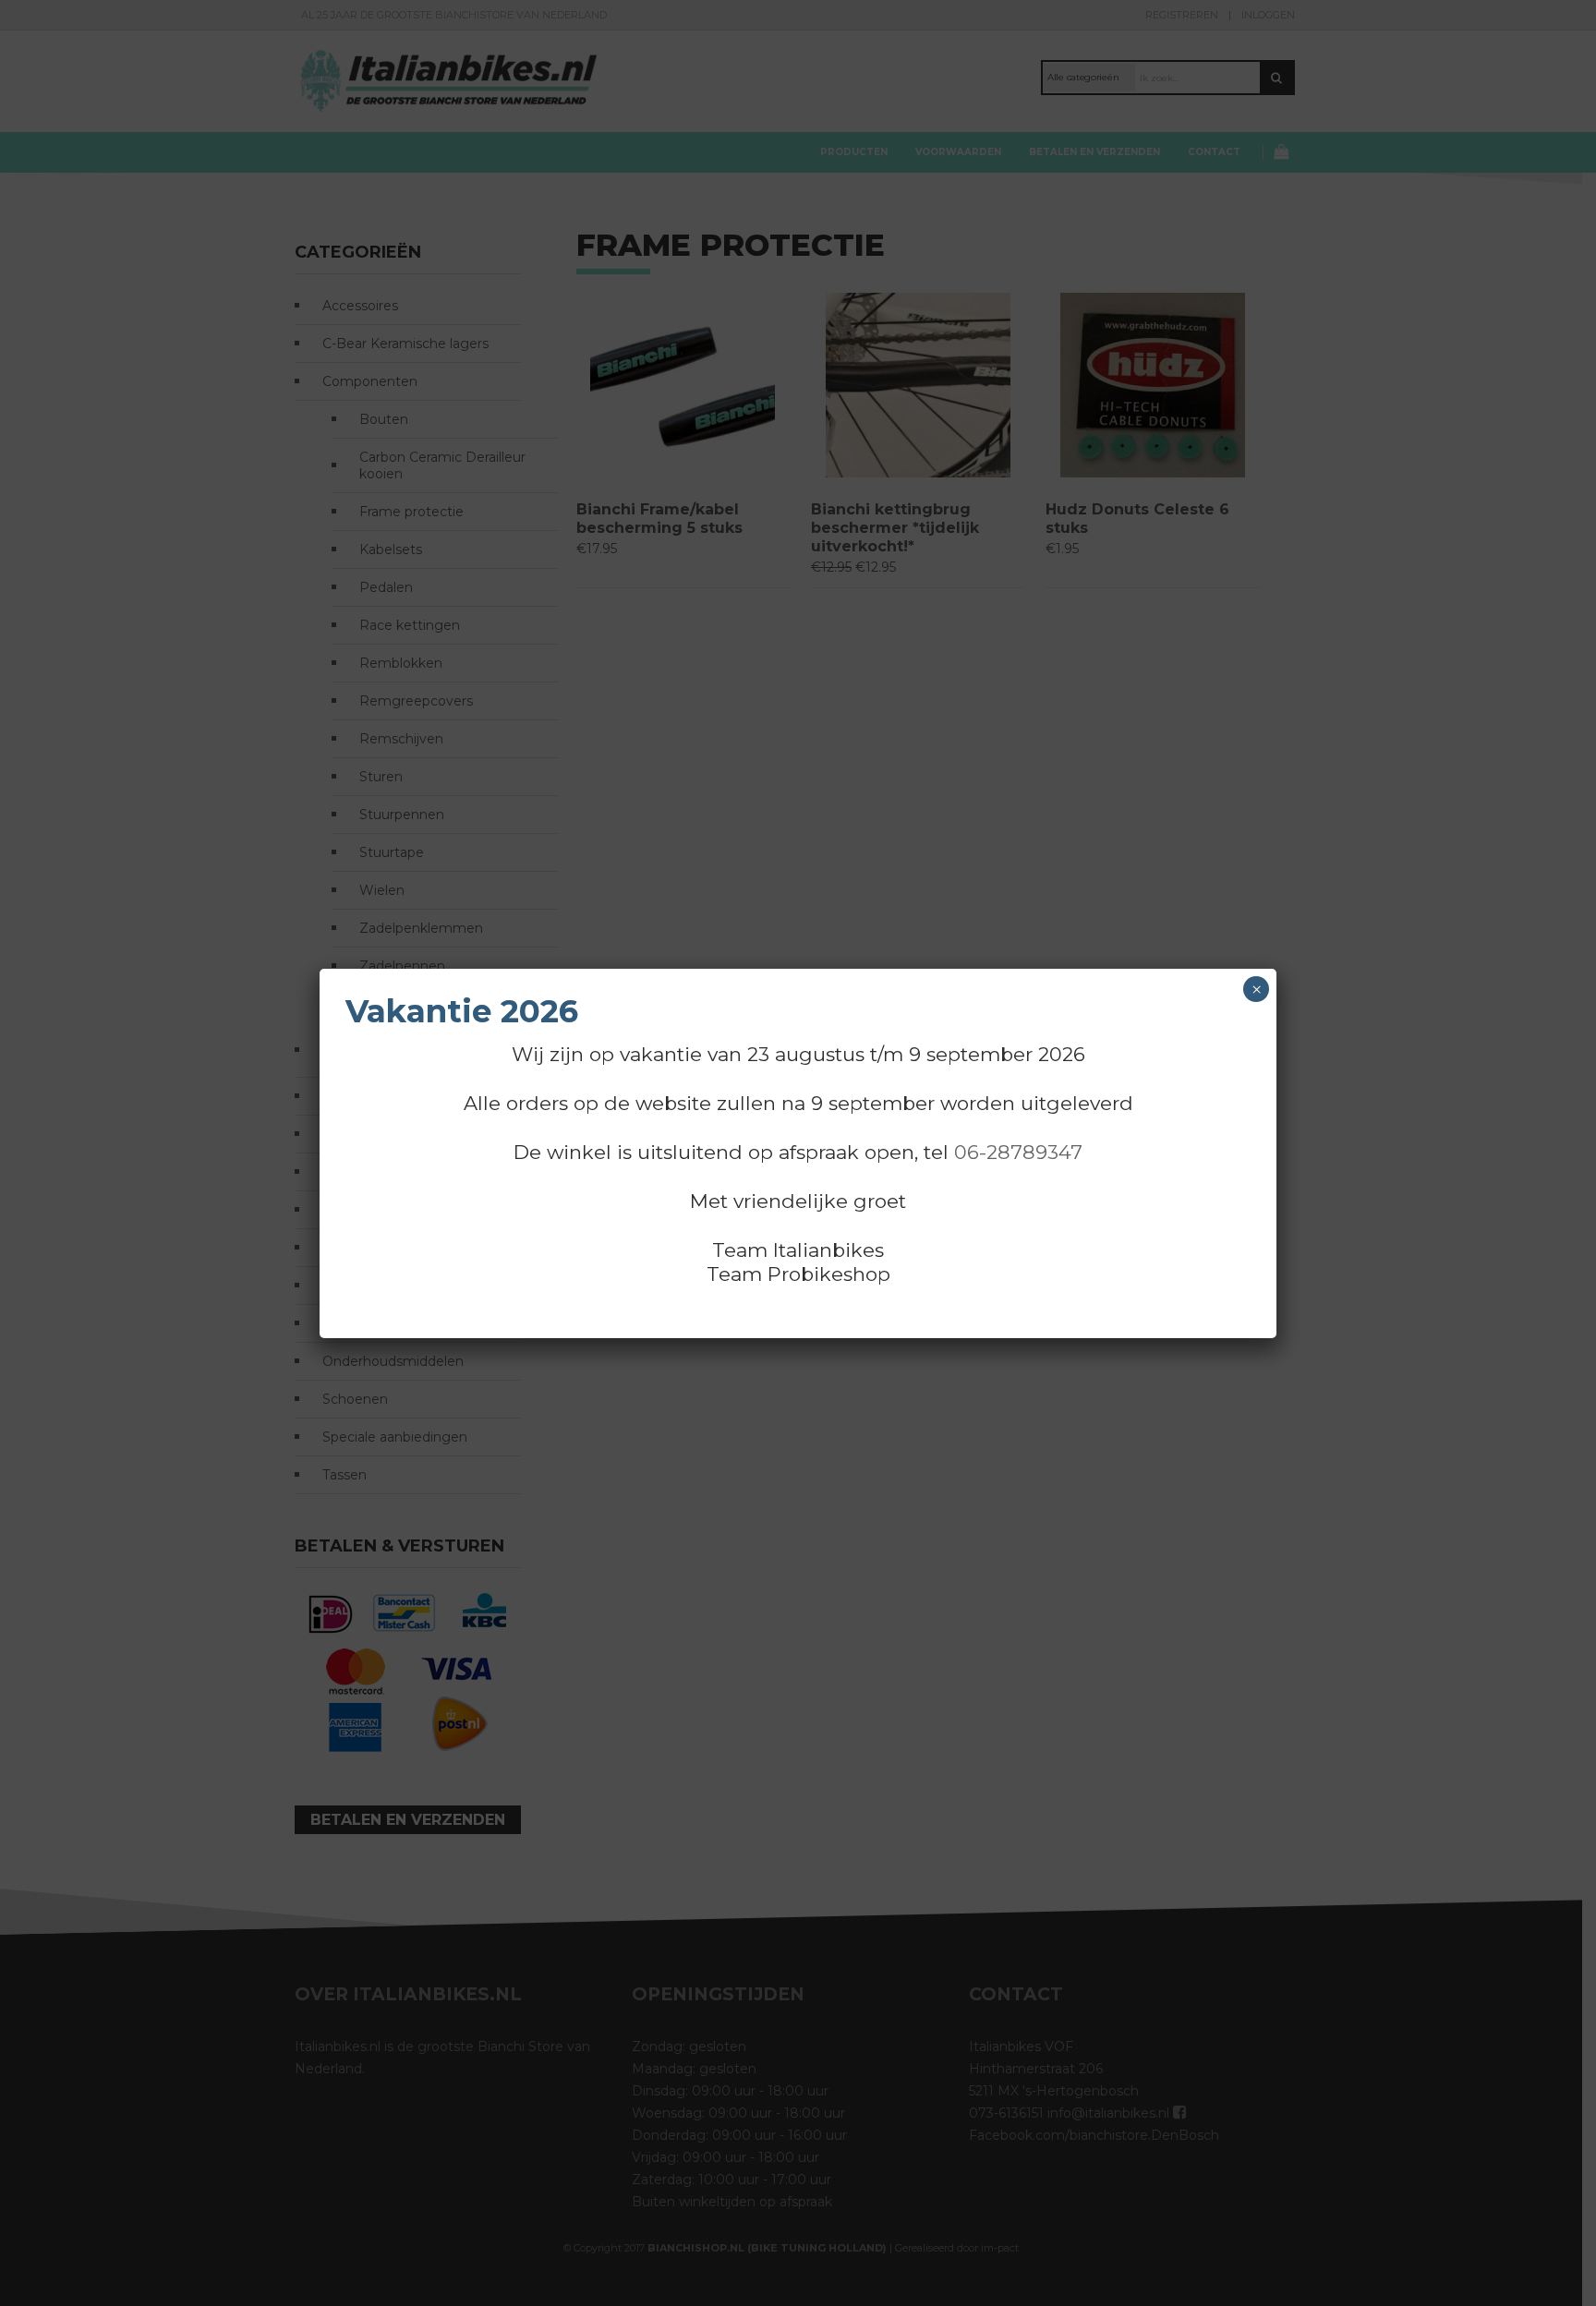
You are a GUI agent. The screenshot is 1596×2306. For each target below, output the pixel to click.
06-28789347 (1018, 1152)
